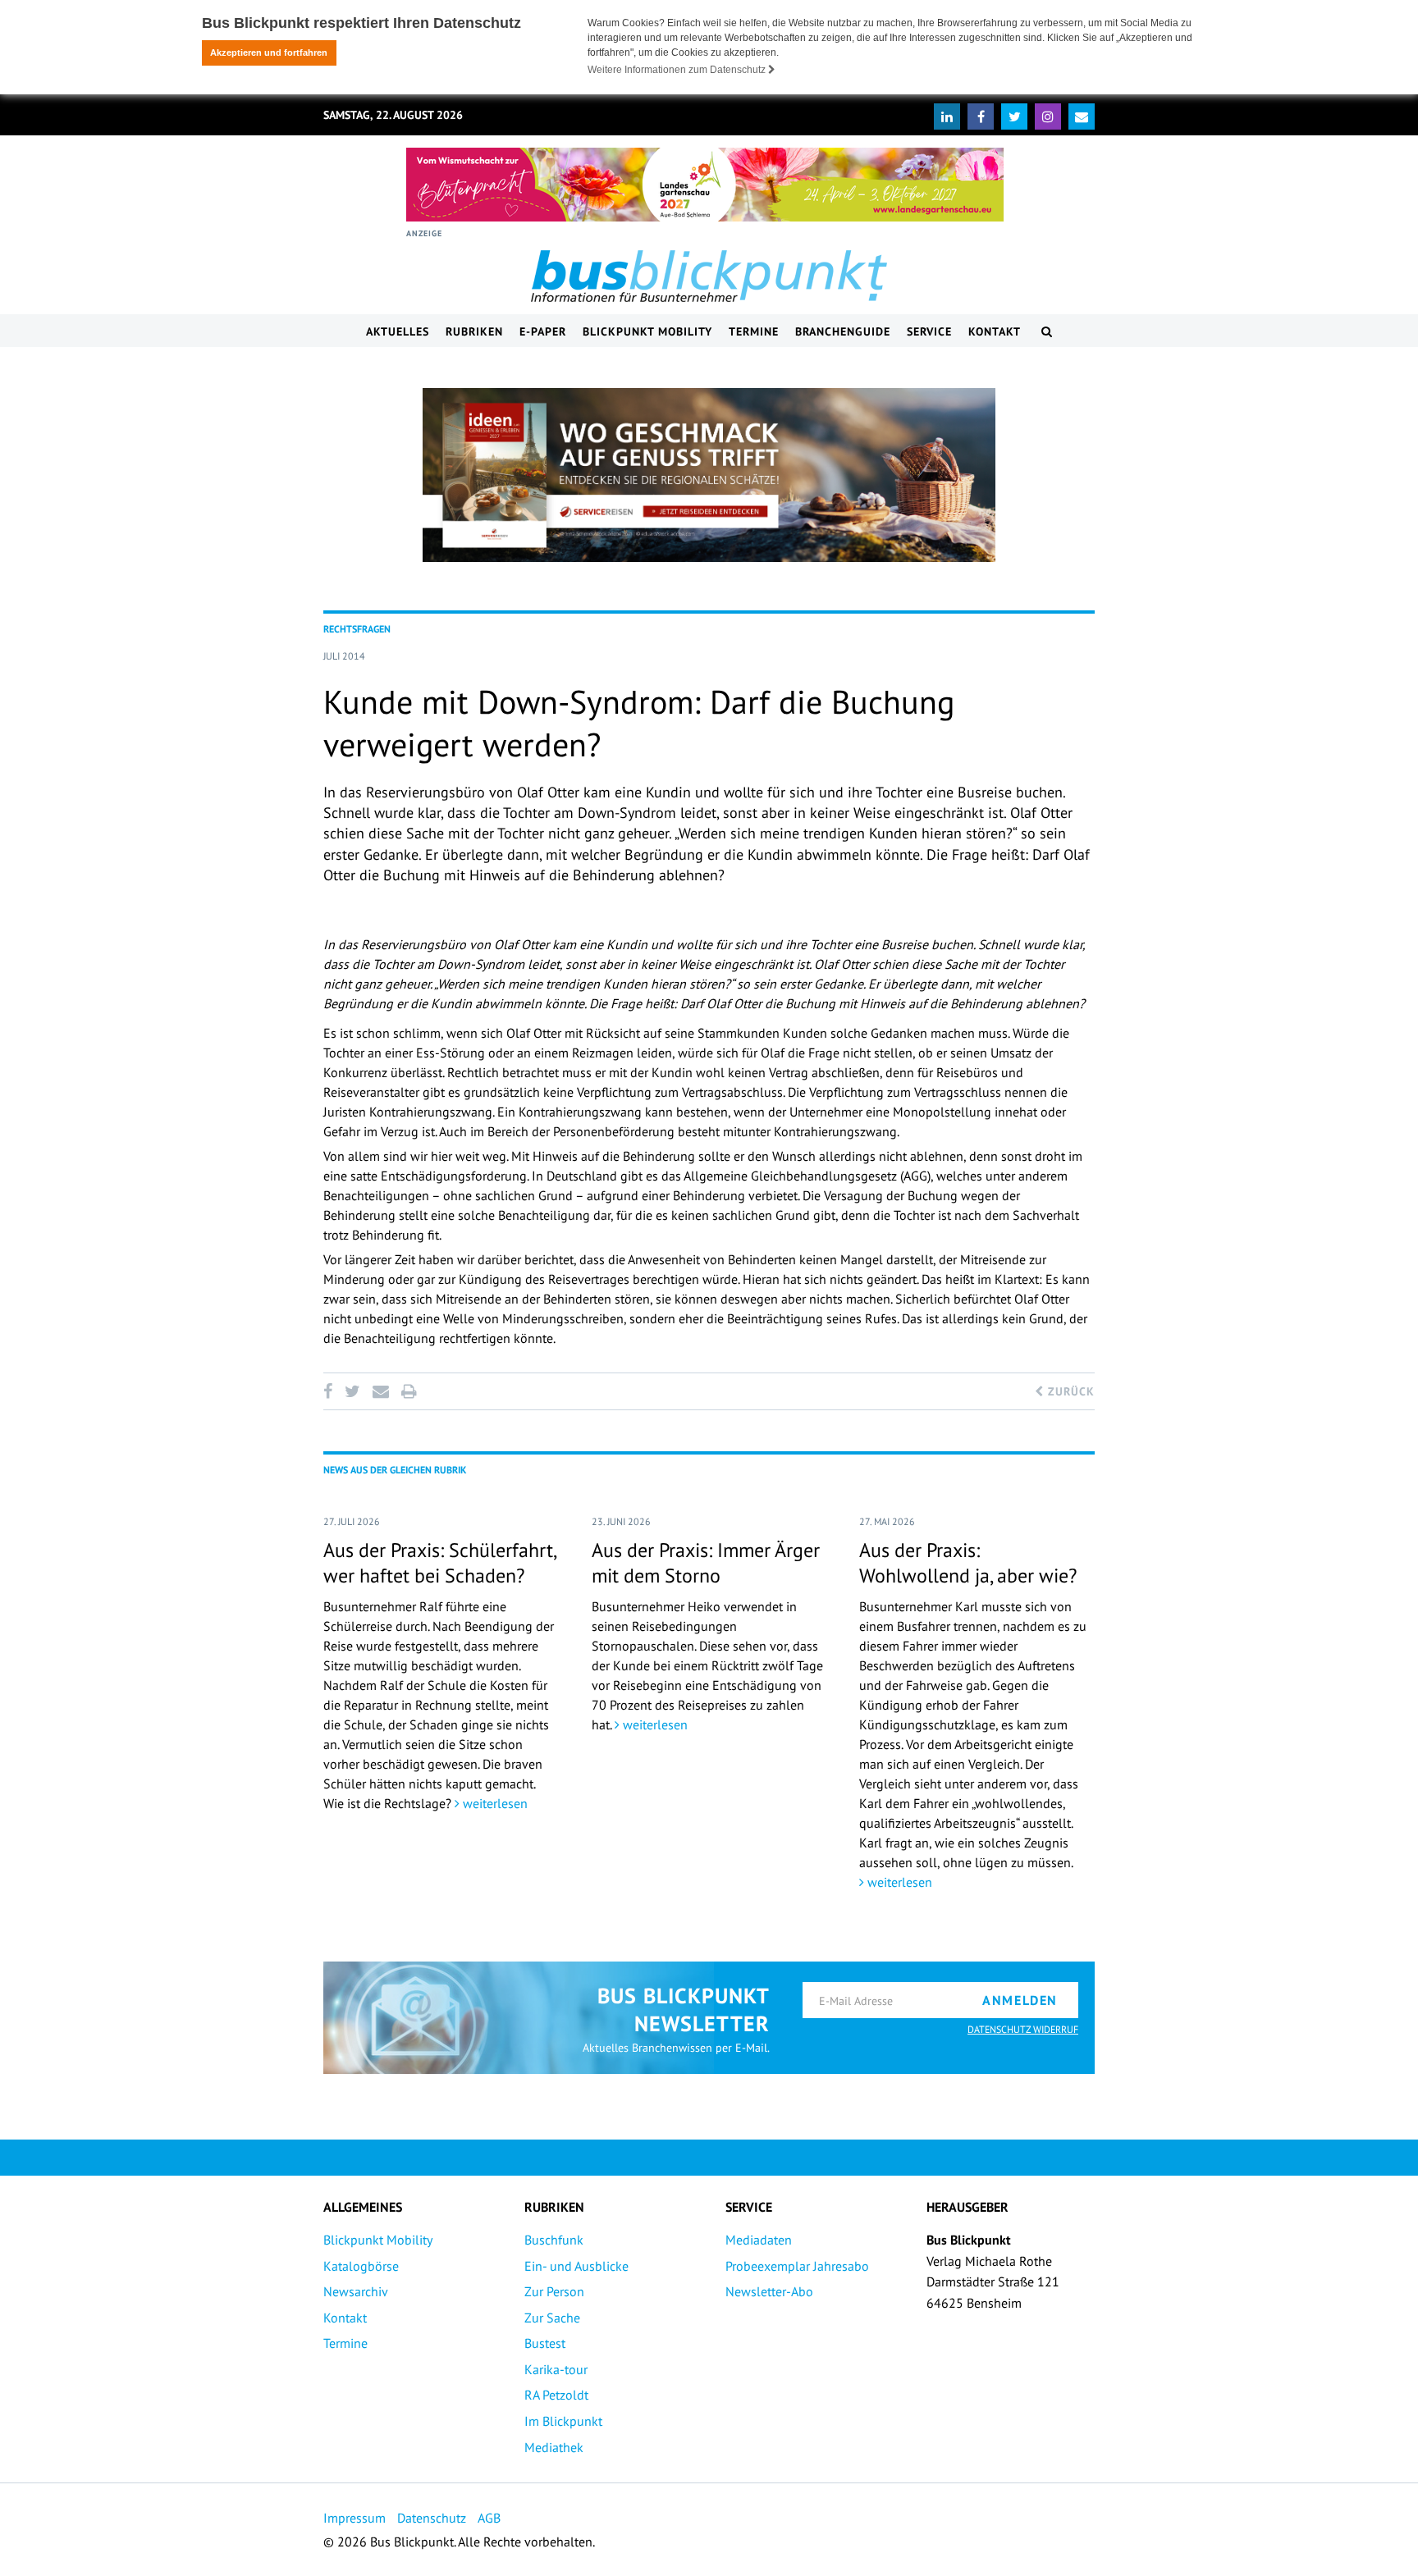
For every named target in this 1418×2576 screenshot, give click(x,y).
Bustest (545, 2343)
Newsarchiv (356, 2291)
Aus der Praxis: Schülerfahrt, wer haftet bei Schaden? (439, 1563)
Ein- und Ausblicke (576, 2266)
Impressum (354, 2518)
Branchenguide (843, 331)
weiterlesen (494, 1803)
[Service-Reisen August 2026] (709, 475)
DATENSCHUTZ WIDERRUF (1023, 2029)
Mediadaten (759, 2240)
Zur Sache (552, 2318)
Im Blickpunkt (563, 2421)
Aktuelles (398, 331)
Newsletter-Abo (769, 2291)
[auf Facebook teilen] (331, 1391)
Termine (754, 331)
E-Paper (543, 331)
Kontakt (995, 331)
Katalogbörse (361, 2266)
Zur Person (554, 2291)
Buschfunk (554, 2240)
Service (929, 331)
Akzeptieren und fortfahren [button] (269, 53)
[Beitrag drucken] (409, 1391)
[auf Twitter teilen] (352, 1391)
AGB (489, 2518)
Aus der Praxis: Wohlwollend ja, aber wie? (968, 1563)
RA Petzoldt (556, 2395)
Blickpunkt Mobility (647, 331)
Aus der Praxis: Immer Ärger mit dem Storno (706, 1563)
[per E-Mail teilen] (380, 1391)
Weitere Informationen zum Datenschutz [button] (678, 70)
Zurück (1069, 1391)
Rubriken (474, 331)
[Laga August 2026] (705, 185)
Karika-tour (556, 2369)
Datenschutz (432, 2518)
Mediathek (554, 2447)
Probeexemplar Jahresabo (797, 2266)
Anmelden (1020, 2000)
